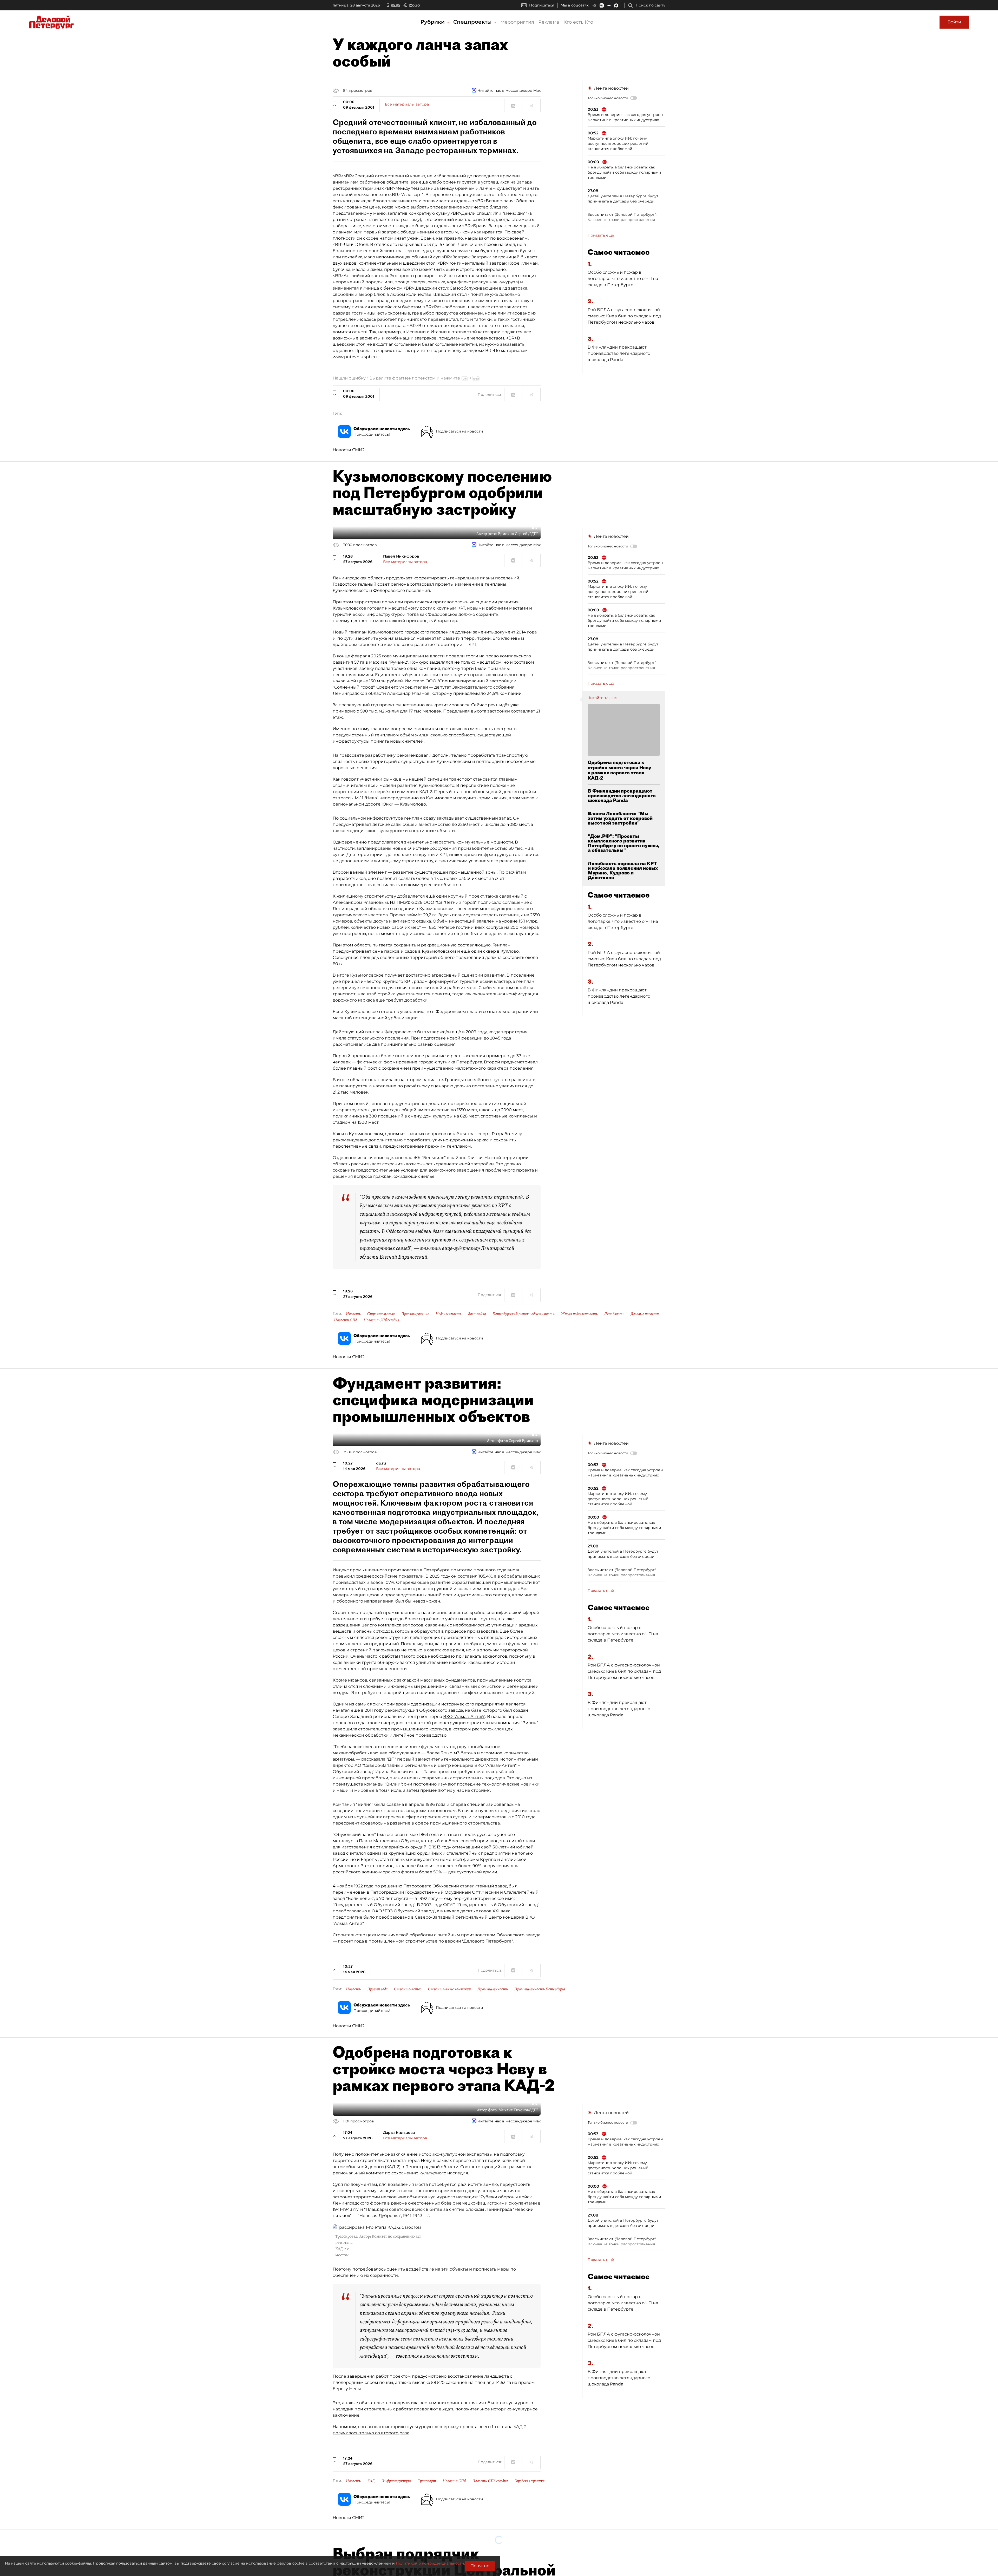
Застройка (477, 1314)
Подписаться (542, 5)
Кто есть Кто (578, 22)
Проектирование (415, 1314)
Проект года (377, 1989)
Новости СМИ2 (349, 450)
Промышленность (493, 1989)
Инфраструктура (396, 2481)
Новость (353, 1314)
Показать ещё (601, 235)
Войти (954, 22)
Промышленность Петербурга (540, 1989)
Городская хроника (529, 2481)
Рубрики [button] (433, 22)
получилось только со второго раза (371, 2433)
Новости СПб (346, 1320)
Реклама (549, 22)
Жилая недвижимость (579, 1314)
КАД (371, 2481)
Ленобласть (614, 1314)
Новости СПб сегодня (381, 1320)
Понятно (480, 2566)
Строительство (381, 1314)
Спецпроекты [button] (473, 22)
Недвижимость (449, 1314)
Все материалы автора (407, 104)
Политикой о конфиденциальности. (430, 2563)
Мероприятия (517, 22)
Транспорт (427, 2481)
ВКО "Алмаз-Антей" (464, 1717)
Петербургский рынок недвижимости (524, 1314)
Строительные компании (449, 1989)
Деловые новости (645, 1314)
